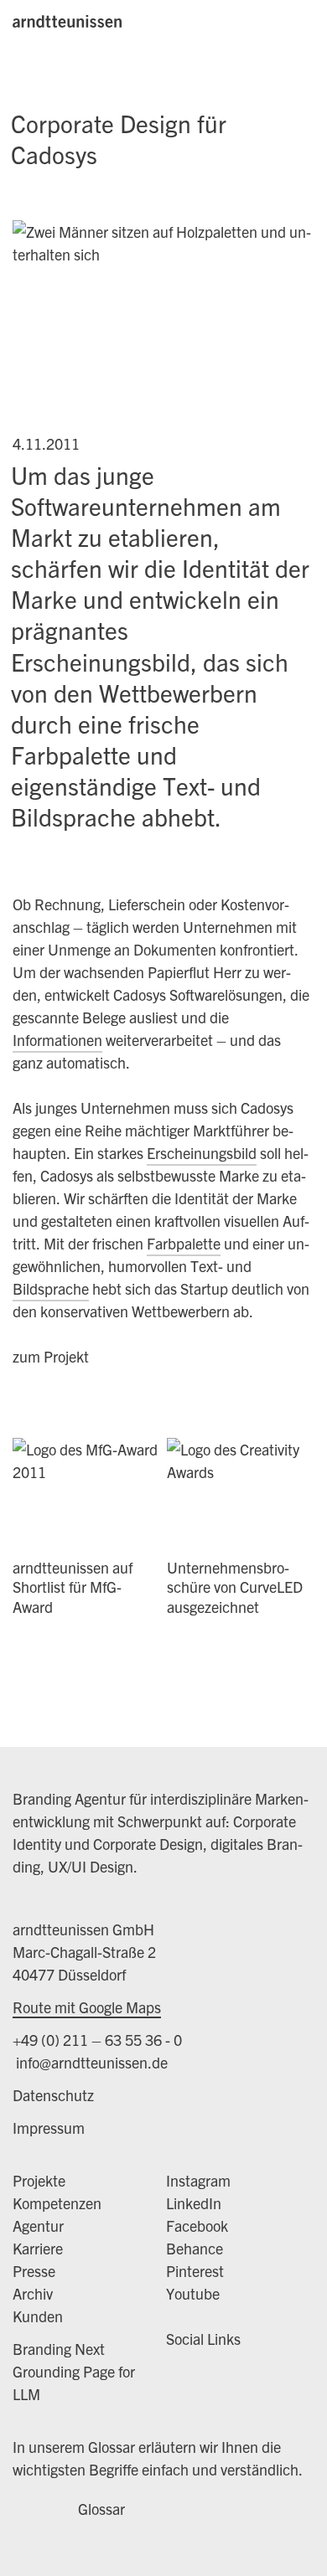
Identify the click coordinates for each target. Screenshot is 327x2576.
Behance (195, 2248)
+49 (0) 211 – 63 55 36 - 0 (97, 2040)
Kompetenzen (57, 2203)
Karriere (38, 2248)
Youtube (193, 2293)
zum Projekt (51, 1356)
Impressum (49, 2128)
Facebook (197, 2226)
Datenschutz (53, 2095)
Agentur (38, 2226)
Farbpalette (184, 1243)
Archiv (33, 2293)
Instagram (198, 2180)
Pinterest (195, 2271)
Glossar (101, 2509)
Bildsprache (51, 1288)
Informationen (57, 1040)
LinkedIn (194, 2203)
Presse (34, 2271)
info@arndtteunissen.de (90, 2062)
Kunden (38, 2316)
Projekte (39, 2180)
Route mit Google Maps (87, 2007)
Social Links (203, 2339)
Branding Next (59, 2349)
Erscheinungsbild (202, 1153)
